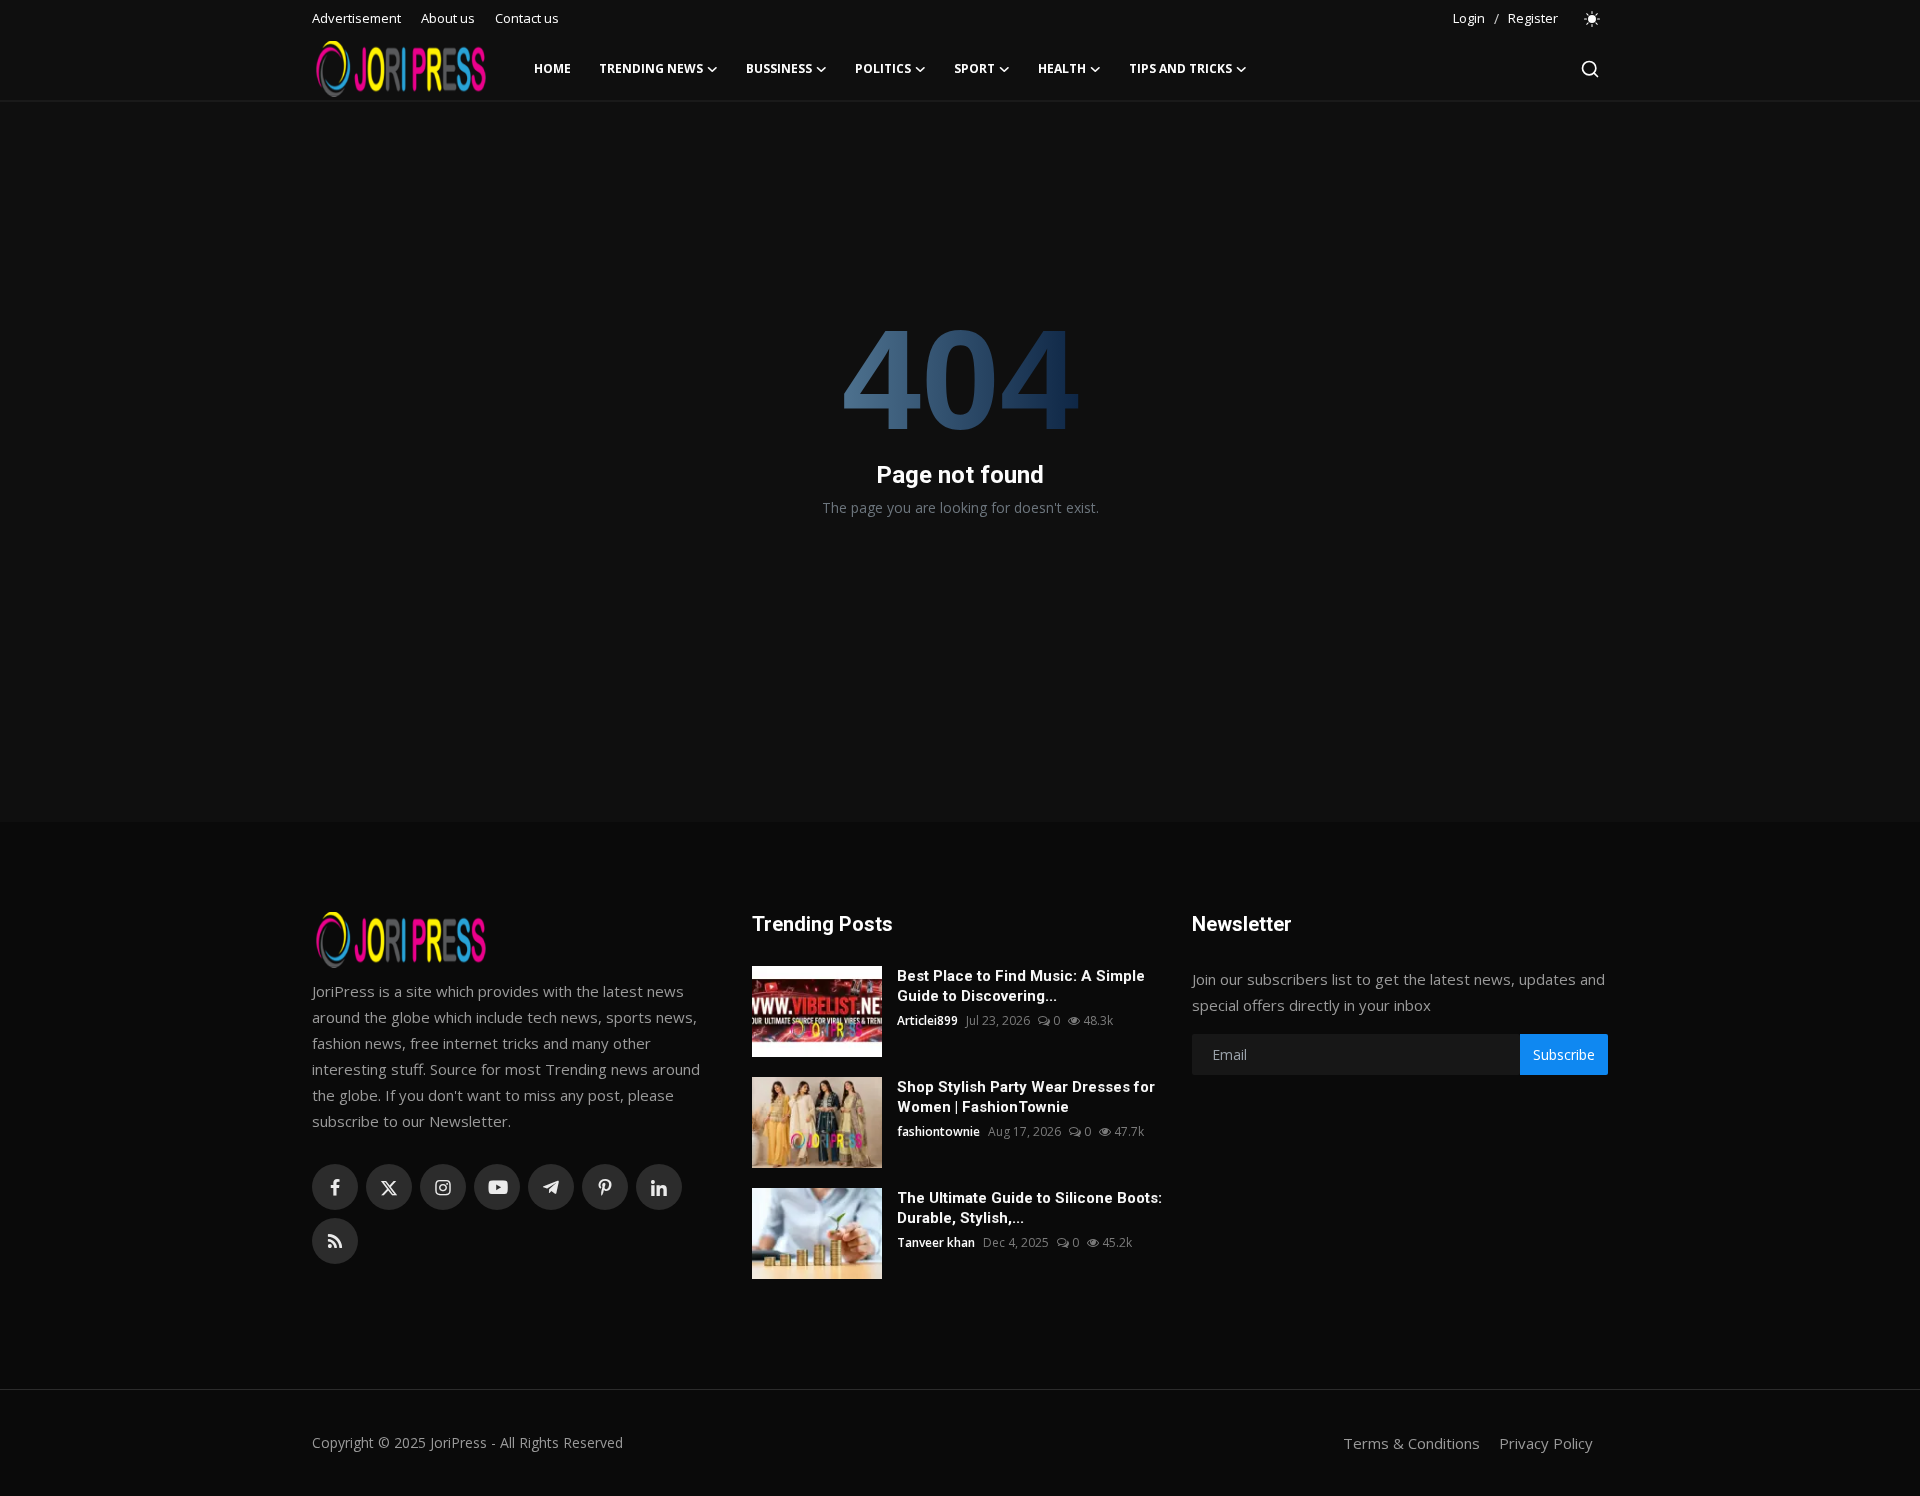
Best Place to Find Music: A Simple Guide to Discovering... (1021, 986)
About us (448, 18)
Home (552, 68)
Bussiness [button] (779, 68)
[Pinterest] (605, 1187)
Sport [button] (974, 68)
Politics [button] (883, 68)
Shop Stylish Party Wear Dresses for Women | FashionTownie (1026, 1097)
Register (1533, 18)
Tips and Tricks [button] (1180, 68)
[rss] (335, 1241)
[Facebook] (335, 1187)
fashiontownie (938, 1131)
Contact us (527, 18)
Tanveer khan (936, 1242)
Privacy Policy (1546, 1443)
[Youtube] (497, 1187)
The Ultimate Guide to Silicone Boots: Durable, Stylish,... (1029, 1208)
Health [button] (1062, 68)
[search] (1590, 69)
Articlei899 (927, 1020)
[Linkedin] (659, 1187)
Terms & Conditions (1411, 1443)
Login (1469, 18)
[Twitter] (389, 1187)
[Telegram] (551, 1187)
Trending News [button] (651, 68)
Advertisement (356, 18)
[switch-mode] (1593, 19)
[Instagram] (443, 1187)
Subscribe (1564, 1054)
